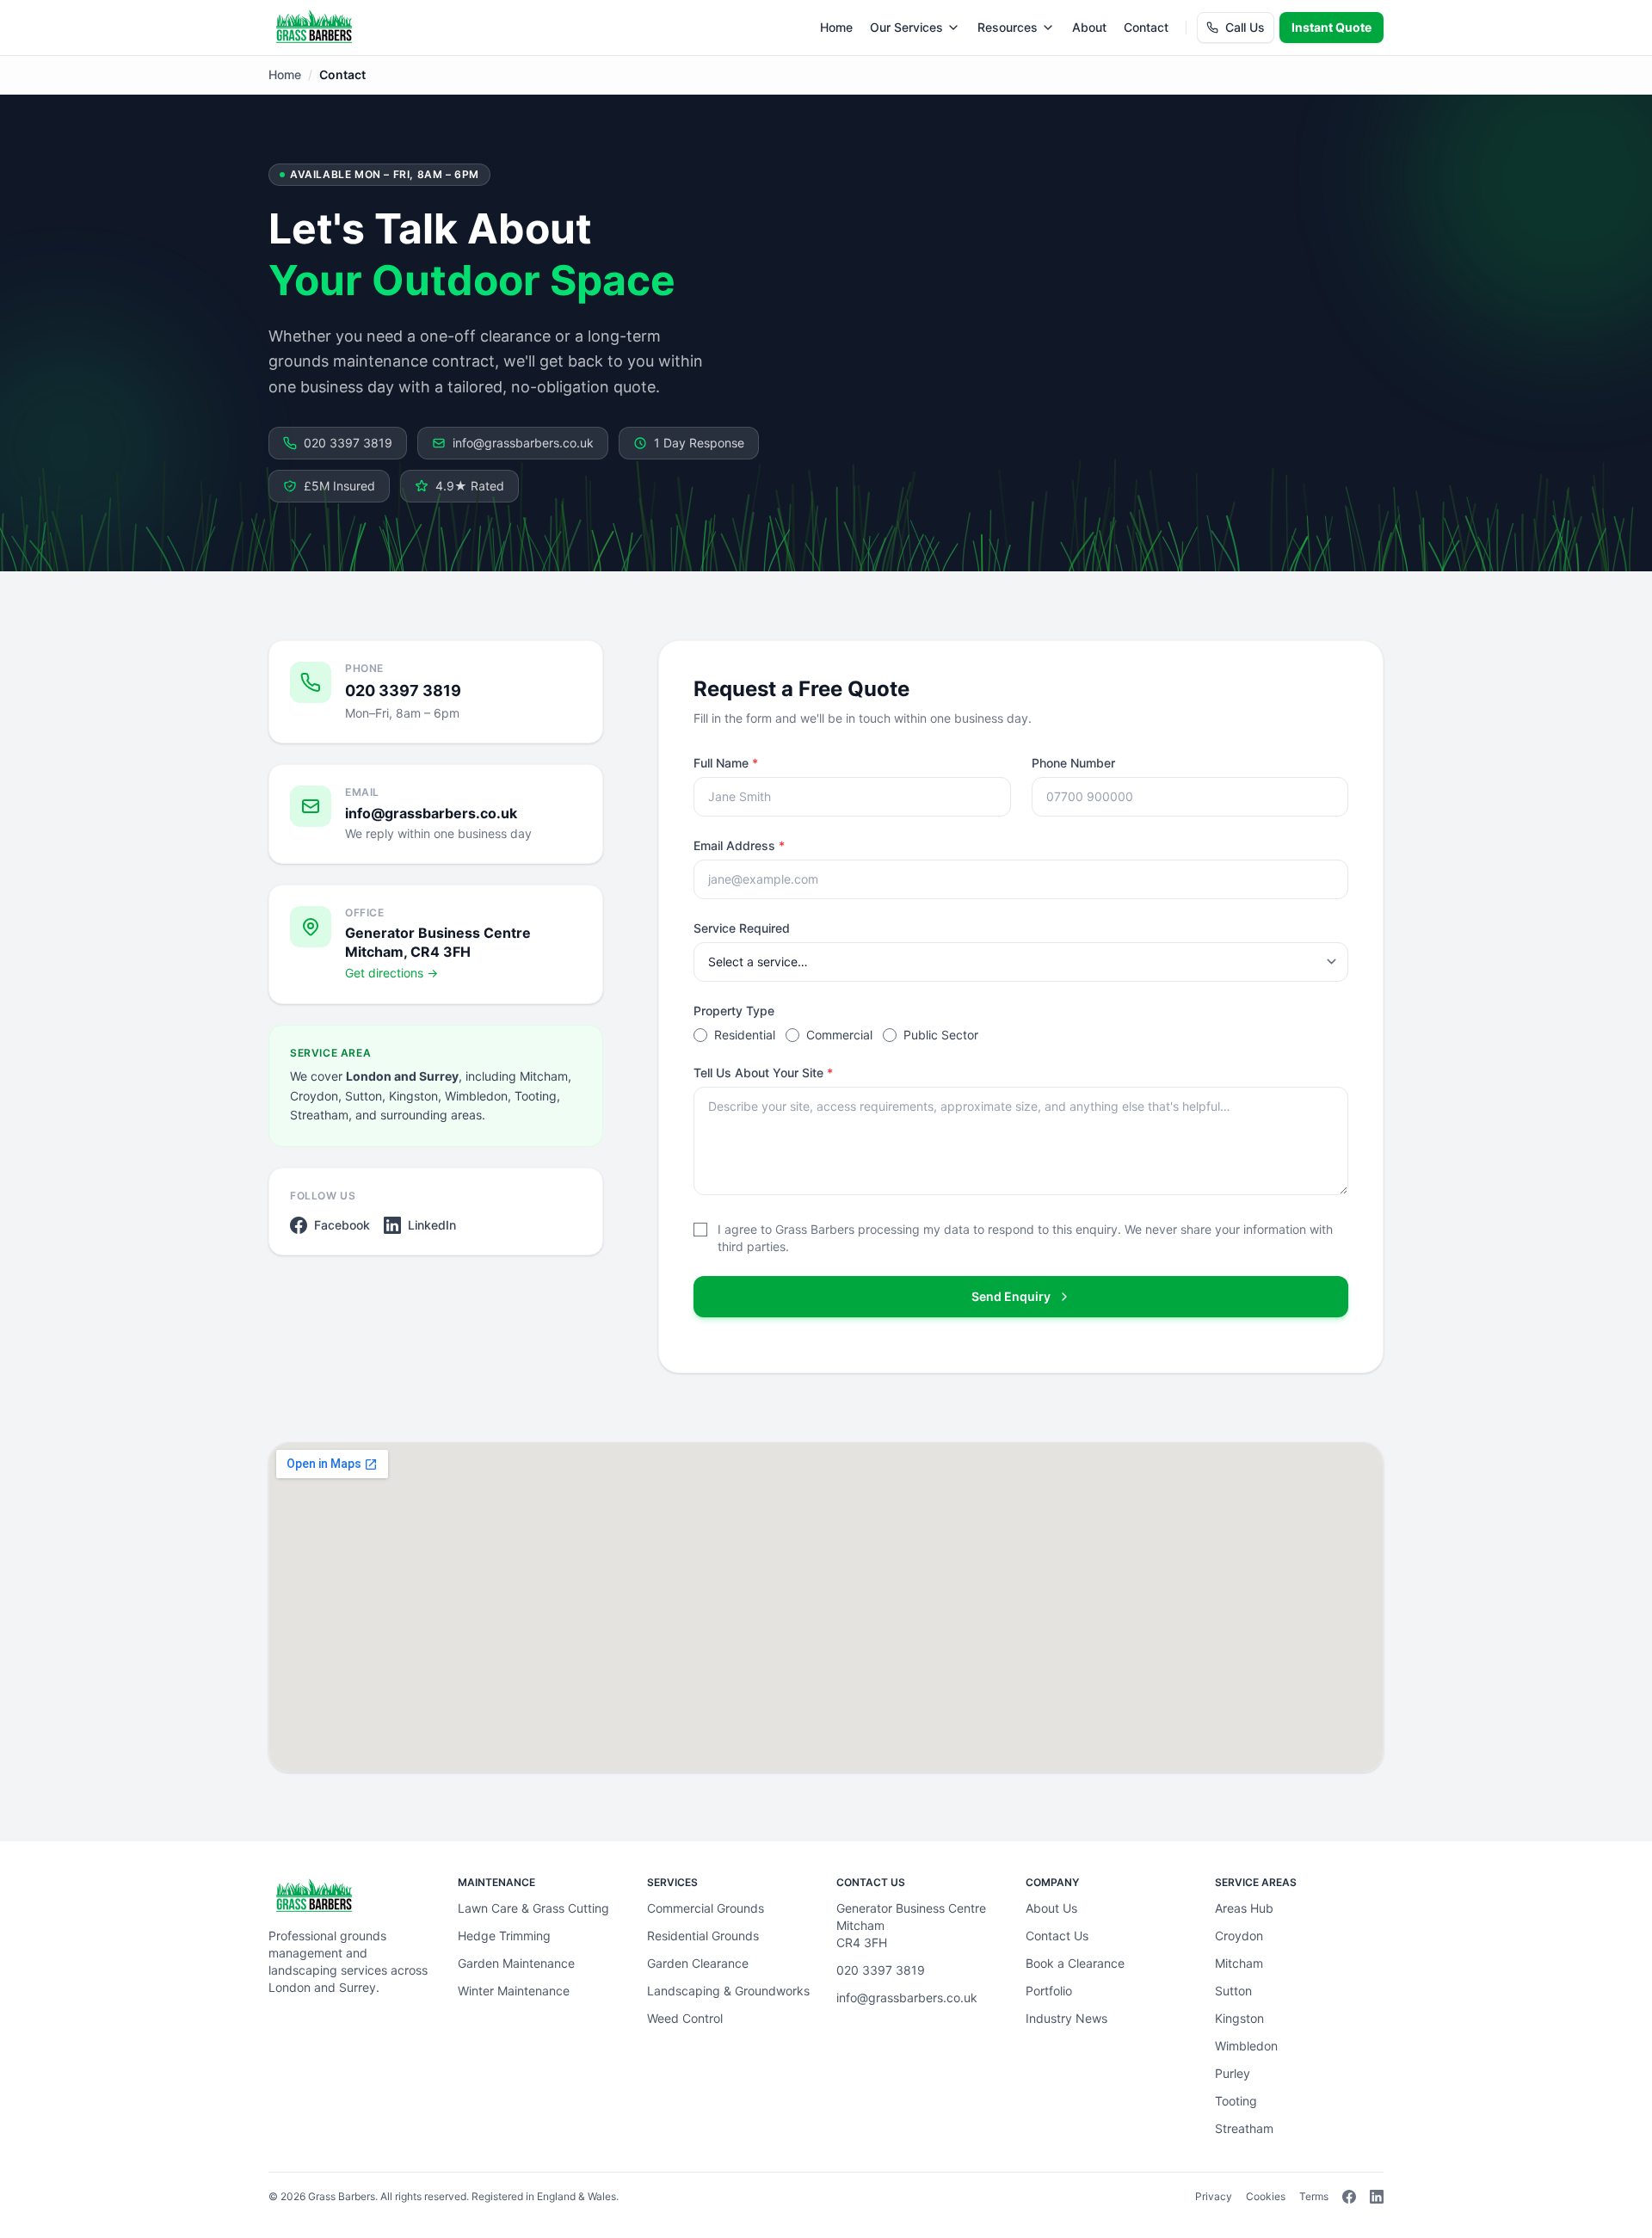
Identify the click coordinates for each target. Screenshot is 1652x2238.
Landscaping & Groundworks (728, 1991)
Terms (1314, 2196)
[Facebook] (1349, 2197)
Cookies (1266, 2196)
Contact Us (1057, 1936)
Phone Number (1073, 763)
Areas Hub (1244, 1908)
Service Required (742, 928)
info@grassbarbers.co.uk (523, 443)
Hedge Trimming (504, 1936)
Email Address (739, 845)
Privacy (1214, 2196)
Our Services (906, 27)
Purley (1233, 2073)
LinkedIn (432, 1225)
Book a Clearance (1075, 1963)
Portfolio (1049, 1991)
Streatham (1244, 2128)
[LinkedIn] (1377, 2197)
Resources (1008, 27)
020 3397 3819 (348, 443)
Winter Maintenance (514, 1991)
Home (836, 27)
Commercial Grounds (706, 1908)
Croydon (1239, 1936)
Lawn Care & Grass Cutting (533, 1908)
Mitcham (1239, 1963)
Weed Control (685, 2018)
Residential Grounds (703, 1936)
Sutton (1233, 1991)
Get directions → (391, 973)
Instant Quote (1331, 27)
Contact (1146, 27)
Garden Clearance (698, 1963)
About (1089, 27)
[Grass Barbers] (314, 28)
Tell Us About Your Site (763, 1073)
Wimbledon (1246, 2046)
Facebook (342, 1225)
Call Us (1245, 27)
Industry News (1066, 2018)
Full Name (726, 763)
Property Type (734, 1011)
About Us (1051, 1908)
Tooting (1236, 2101)
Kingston (1239, 2018)
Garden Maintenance (516, 1963)
